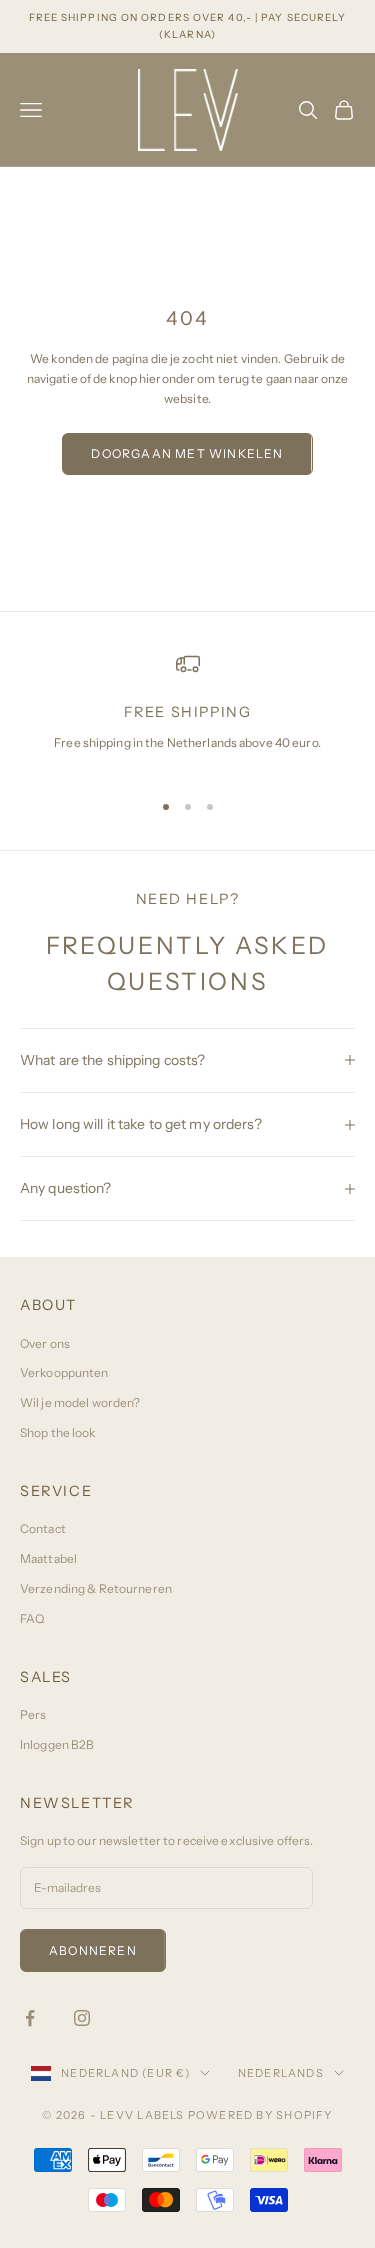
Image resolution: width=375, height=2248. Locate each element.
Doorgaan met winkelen (187, 453)
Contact (43, 1528)
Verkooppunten (64, 1372)
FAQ (32, 1618)
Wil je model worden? (80, 1402)
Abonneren (93, 1950)
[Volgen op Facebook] (30, 2018)
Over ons (45, 1343)
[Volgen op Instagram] (82, 2018)
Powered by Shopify (260, 2115)
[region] (187, 712)
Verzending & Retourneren (96, 1588)
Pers (33, 1714)
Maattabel (48, 1558)
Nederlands (281, 2073)
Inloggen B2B (57, 1744)
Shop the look (58, 1432)
